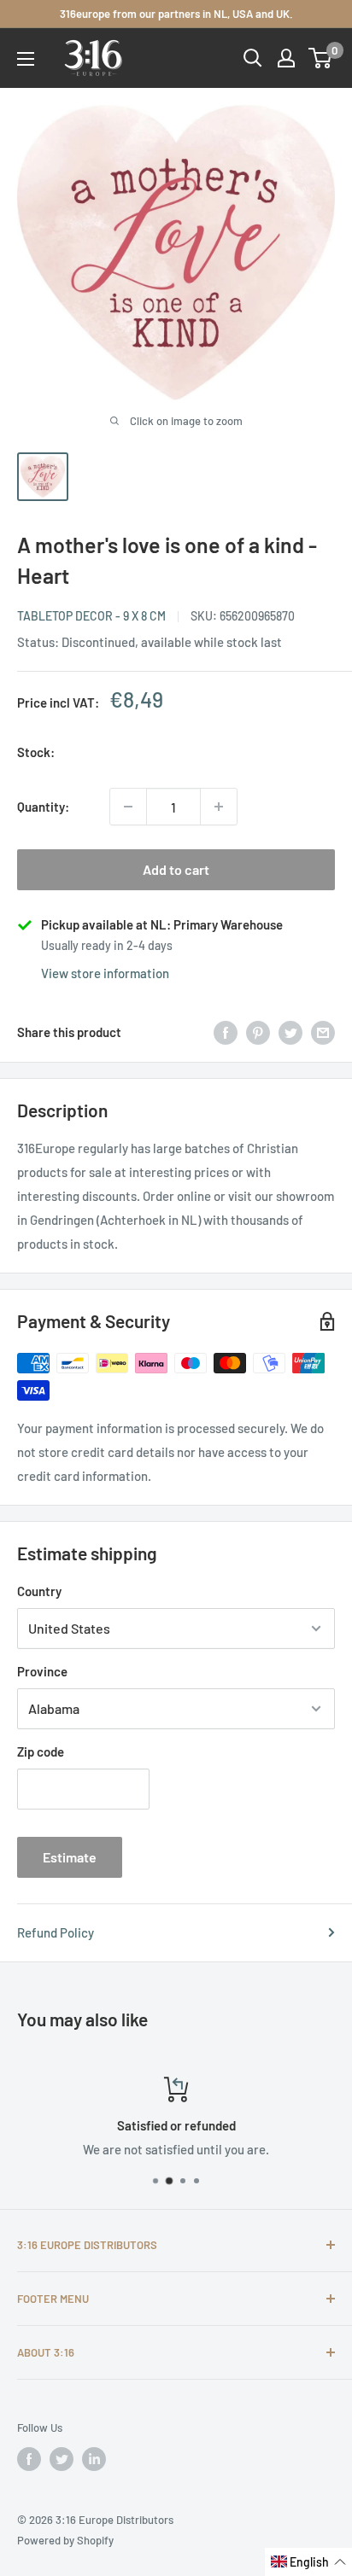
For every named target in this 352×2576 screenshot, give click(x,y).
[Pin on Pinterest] (258, 1032)
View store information (105, 973)
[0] (321, 58)
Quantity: (43, 807)
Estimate (70, 1857)
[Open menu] (26, 59)
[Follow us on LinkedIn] (94, 2459)
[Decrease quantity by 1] (128, 807)
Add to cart (176, 869)
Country (39, 1591)
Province (42, 1671)
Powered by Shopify (65, 2540)
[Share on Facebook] (226, 1032)
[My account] (286, 58)
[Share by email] (323, 1032)
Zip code (41, 1751)
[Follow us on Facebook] (29, 2459)
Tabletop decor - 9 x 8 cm (91, 616)
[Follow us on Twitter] (62, 2459)
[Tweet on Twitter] (290, 1032)
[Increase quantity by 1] (219, 807)
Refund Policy (56, 1932)
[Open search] (253, 58)
